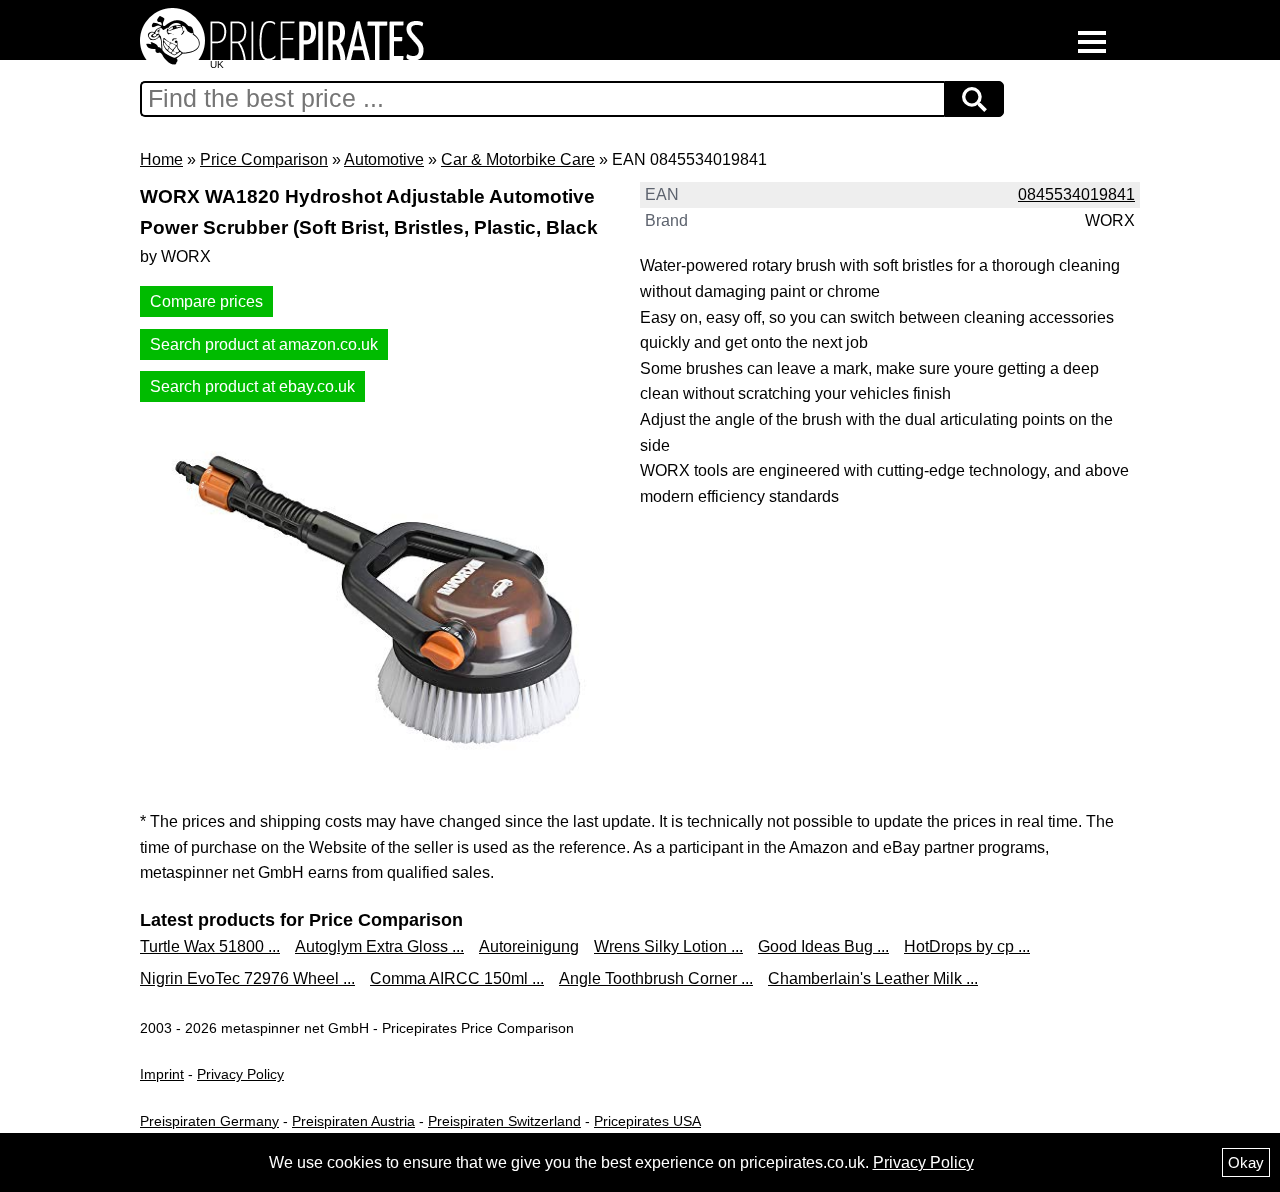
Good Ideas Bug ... (823, 946)
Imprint (162, 1074)
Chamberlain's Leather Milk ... (873, 978)
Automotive (384, 159)
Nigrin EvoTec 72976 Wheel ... (247, 978)
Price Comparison (264, 159)
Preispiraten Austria (353, 1121)
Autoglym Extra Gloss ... (379, 946)
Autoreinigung (529, 946)
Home (161, 159)
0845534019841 (1076, 194)
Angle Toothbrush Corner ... (656, 978)
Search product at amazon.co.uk (264, 344)
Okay (1246, 1162)
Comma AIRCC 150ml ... (457, 978)
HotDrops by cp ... (967, 946)
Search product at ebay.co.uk (252, 386)
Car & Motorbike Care (518, 159)
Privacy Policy (240, 1074)
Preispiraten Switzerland (504, 1121)
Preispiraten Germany (209, 1121)
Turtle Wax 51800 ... (210, 946)
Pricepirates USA (647, 1121)
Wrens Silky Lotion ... (668, 946)
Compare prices (206, 301)
